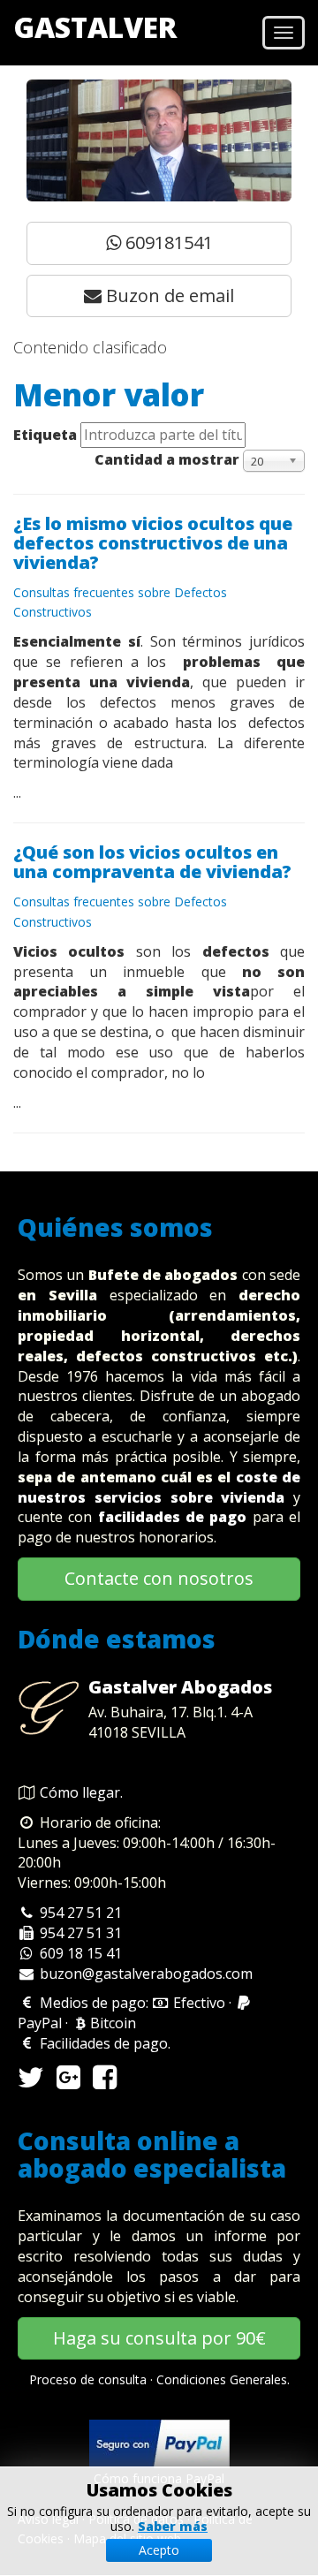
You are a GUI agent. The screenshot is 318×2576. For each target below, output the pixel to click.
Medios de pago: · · (126, 2013)
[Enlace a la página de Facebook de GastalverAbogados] (105, 2082)
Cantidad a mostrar (167, 459)
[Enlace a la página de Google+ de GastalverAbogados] (68, 2082)
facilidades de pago (173, 1517)
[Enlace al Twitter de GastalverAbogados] (31, 2082)
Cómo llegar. (81, 1792)
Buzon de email (168, 295)
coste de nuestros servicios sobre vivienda (159, 1487)
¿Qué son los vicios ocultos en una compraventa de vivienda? (152, 862)
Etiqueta (45, 435)
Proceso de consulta (88, 2379)
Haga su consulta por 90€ (159, 2338)
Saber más (173, 2526)
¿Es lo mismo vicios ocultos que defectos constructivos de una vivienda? (153, 543)
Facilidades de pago (102, 2043)
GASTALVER (95, 27)
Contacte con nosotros (159, 1578)
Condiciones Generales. (223, 2379)
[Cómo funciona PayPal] (159, 2443)
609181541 (167, 242)
